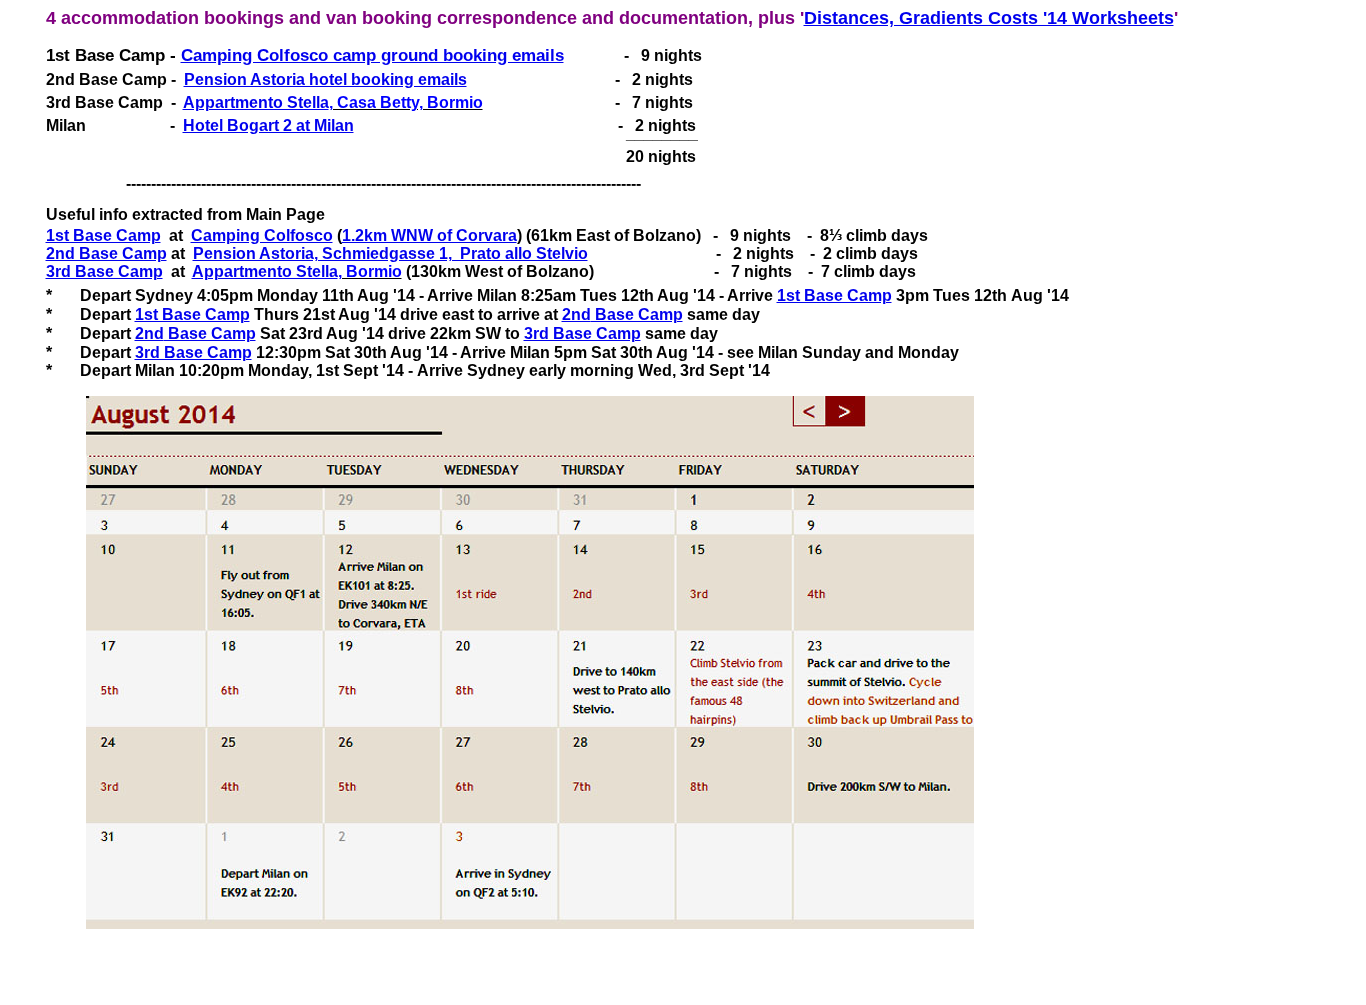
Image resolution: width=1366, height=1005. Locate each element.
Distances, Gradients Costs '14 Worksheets (989, 18)
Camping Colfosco (262, 235)
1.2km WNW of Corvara (429, 235)
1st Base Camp (103, 235)
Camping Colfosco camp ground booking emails (372, 55)
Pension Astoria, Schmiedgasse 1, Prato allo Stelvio (390, 253)
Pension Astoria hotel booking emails (325, 79)
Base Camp (637, 314)
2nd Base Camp (106, 253)
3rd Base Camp (104, 271)
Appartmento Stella (256, 102)
